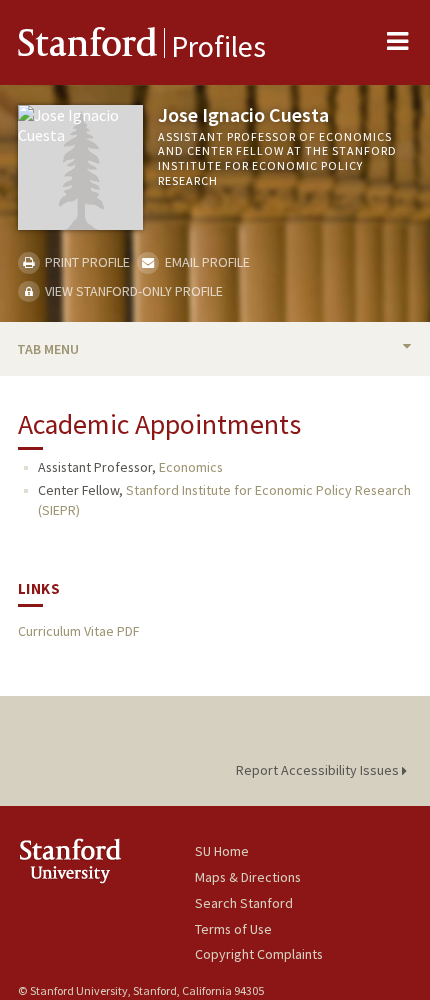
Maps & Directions (248, 877)
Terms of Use (233, 929)
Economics (191, 467)
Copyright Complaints (259, 954)
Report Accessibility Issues (319, 770)
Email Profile (205, 262)
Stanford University (106, 860)
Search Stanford (244, 903)
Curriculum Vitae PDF (78, 631)
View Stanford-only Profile (132, 291)
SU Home (222, 851)
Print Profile (86, 262)
